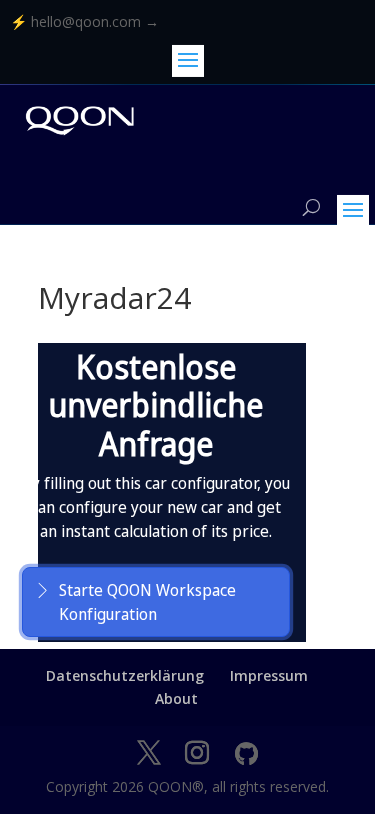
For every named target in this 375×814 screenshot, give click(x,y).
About (176, 698)
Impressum (269, 675)
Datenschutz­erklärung (125, 675)
